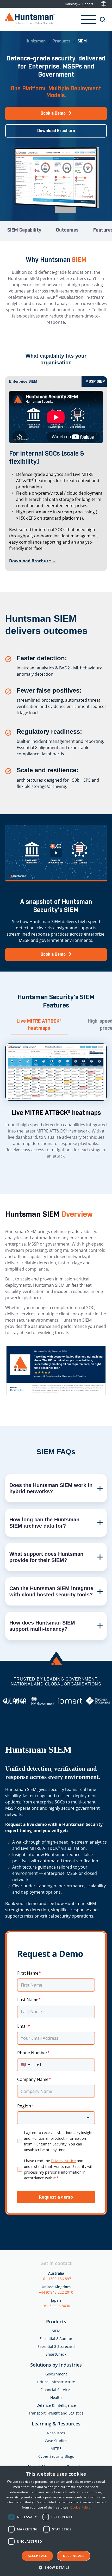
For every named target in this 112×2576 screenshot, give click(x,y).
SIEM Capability (24, 230)
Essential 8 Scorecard (56, 2346)
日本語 (104, 4)
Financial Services (56, 2390)
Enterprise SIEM (23, 381)
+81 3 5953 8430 (56, 2306)
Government (56, 2374)
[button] (56, 2567)
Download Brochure (56, 131)
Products (61, 42)
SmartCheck (56, 2354)
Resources (56, 2433)
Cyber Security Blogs (56, 2456)
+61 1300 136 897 (56, 2279)
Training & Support (79, 4)
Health (56, 2397)
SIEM (56, 2331)
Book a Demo (53, 113)
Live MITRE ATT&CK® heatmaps (39, 1025)
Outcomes (67, 230)
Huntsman (36, 42)
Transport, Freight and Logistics (56, 2413)
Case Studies (56, 2441)
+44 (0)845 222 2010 (56, 2292)
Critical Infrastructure (56, 2382)
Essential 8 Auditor (56, 2339)
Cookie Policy (80, 2507)
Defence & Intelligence (56, 2405)
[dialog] (56, 2521)
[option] (14, 1701)
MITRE (56, 2449)
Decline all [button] (74, 2556)
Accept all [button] (37, 2556)
